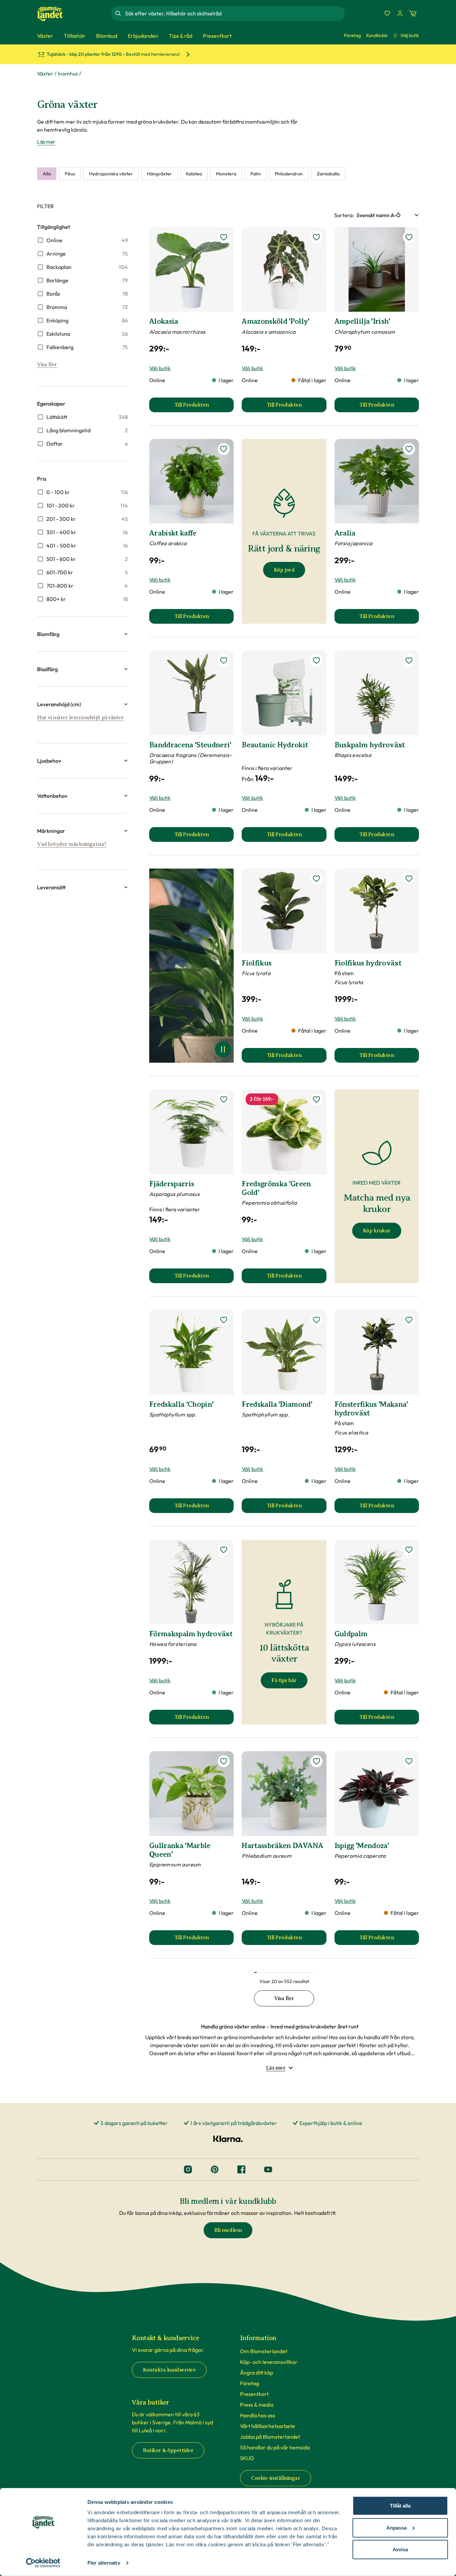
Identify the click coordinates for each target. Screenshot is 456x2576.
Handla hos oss (258, 2415)
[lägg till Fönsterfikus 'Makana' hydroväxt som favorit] (409, 1320)
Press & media (257, 2405)
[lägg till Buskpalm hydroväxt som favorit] (409, 660)
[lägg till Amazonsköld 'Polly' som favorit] (316, 237)
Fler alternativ (104, 2563)
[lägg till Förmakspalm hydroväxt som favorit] (224, 1550)
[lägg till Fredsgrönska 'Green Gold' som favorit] (316, 1099)
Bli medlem (228, 2230)
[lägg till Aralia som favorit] (409, 449)
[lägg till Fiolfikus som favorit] (316, 879)
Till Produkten (204, 407)
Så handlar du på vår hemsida (275, 2447)
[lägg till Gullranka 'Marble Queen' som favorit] (224, 1761)
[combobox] (234, 13)
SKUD (247, 2458)
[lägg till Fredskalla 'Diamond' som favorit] (316, 1320)
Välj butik (410, 35)
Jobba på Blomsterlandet (270, 2437)
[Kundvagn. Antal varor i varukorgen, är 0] (413, 13)
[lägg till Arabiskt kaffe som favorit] (224, 449)
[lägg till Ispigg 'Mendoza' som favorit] (409, 1761)
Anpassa (396, 2527)
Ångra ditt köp (257, 2373)
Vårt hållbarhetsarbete (268, 2426)
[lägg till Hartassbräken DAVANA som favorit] (316, 1761)
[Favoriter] (387, 13)
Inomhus (68, 73)
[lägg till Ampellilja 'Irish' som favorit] (409, 237)
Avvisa (400, 2549)
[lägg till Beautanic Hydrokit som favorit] (316, 660)
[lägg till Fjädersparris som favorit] (224, 1099)
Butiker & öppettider (168, 2450)
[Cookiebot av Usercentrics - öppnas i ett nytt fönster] (43, 2563)
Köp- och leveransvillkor (269, 2362)
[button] (82, 634)
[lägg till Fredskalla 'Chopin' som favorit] (224, 1320)
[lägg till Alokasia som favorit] (224, 237)
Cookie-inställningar (276, 2478)
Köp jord (284, 570)
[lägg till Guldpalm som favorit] (409, 1550)
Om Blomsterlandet (264, 2351)
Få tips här (284, 1680)
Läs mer (46, 142)
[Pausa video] (223, 1049)
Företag (352, 35)
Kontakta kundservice (169, 2370)
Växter (45, 73)
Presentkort (254, 2394)
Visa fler (47, 364)
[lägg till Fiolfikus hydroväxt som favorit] (409, 879)
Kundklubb (377, 35)
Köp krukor (377, 1231)
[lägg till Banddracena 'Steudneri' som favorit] (224, 660)
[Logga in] (400, 13)
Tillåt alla (400, 2506)
